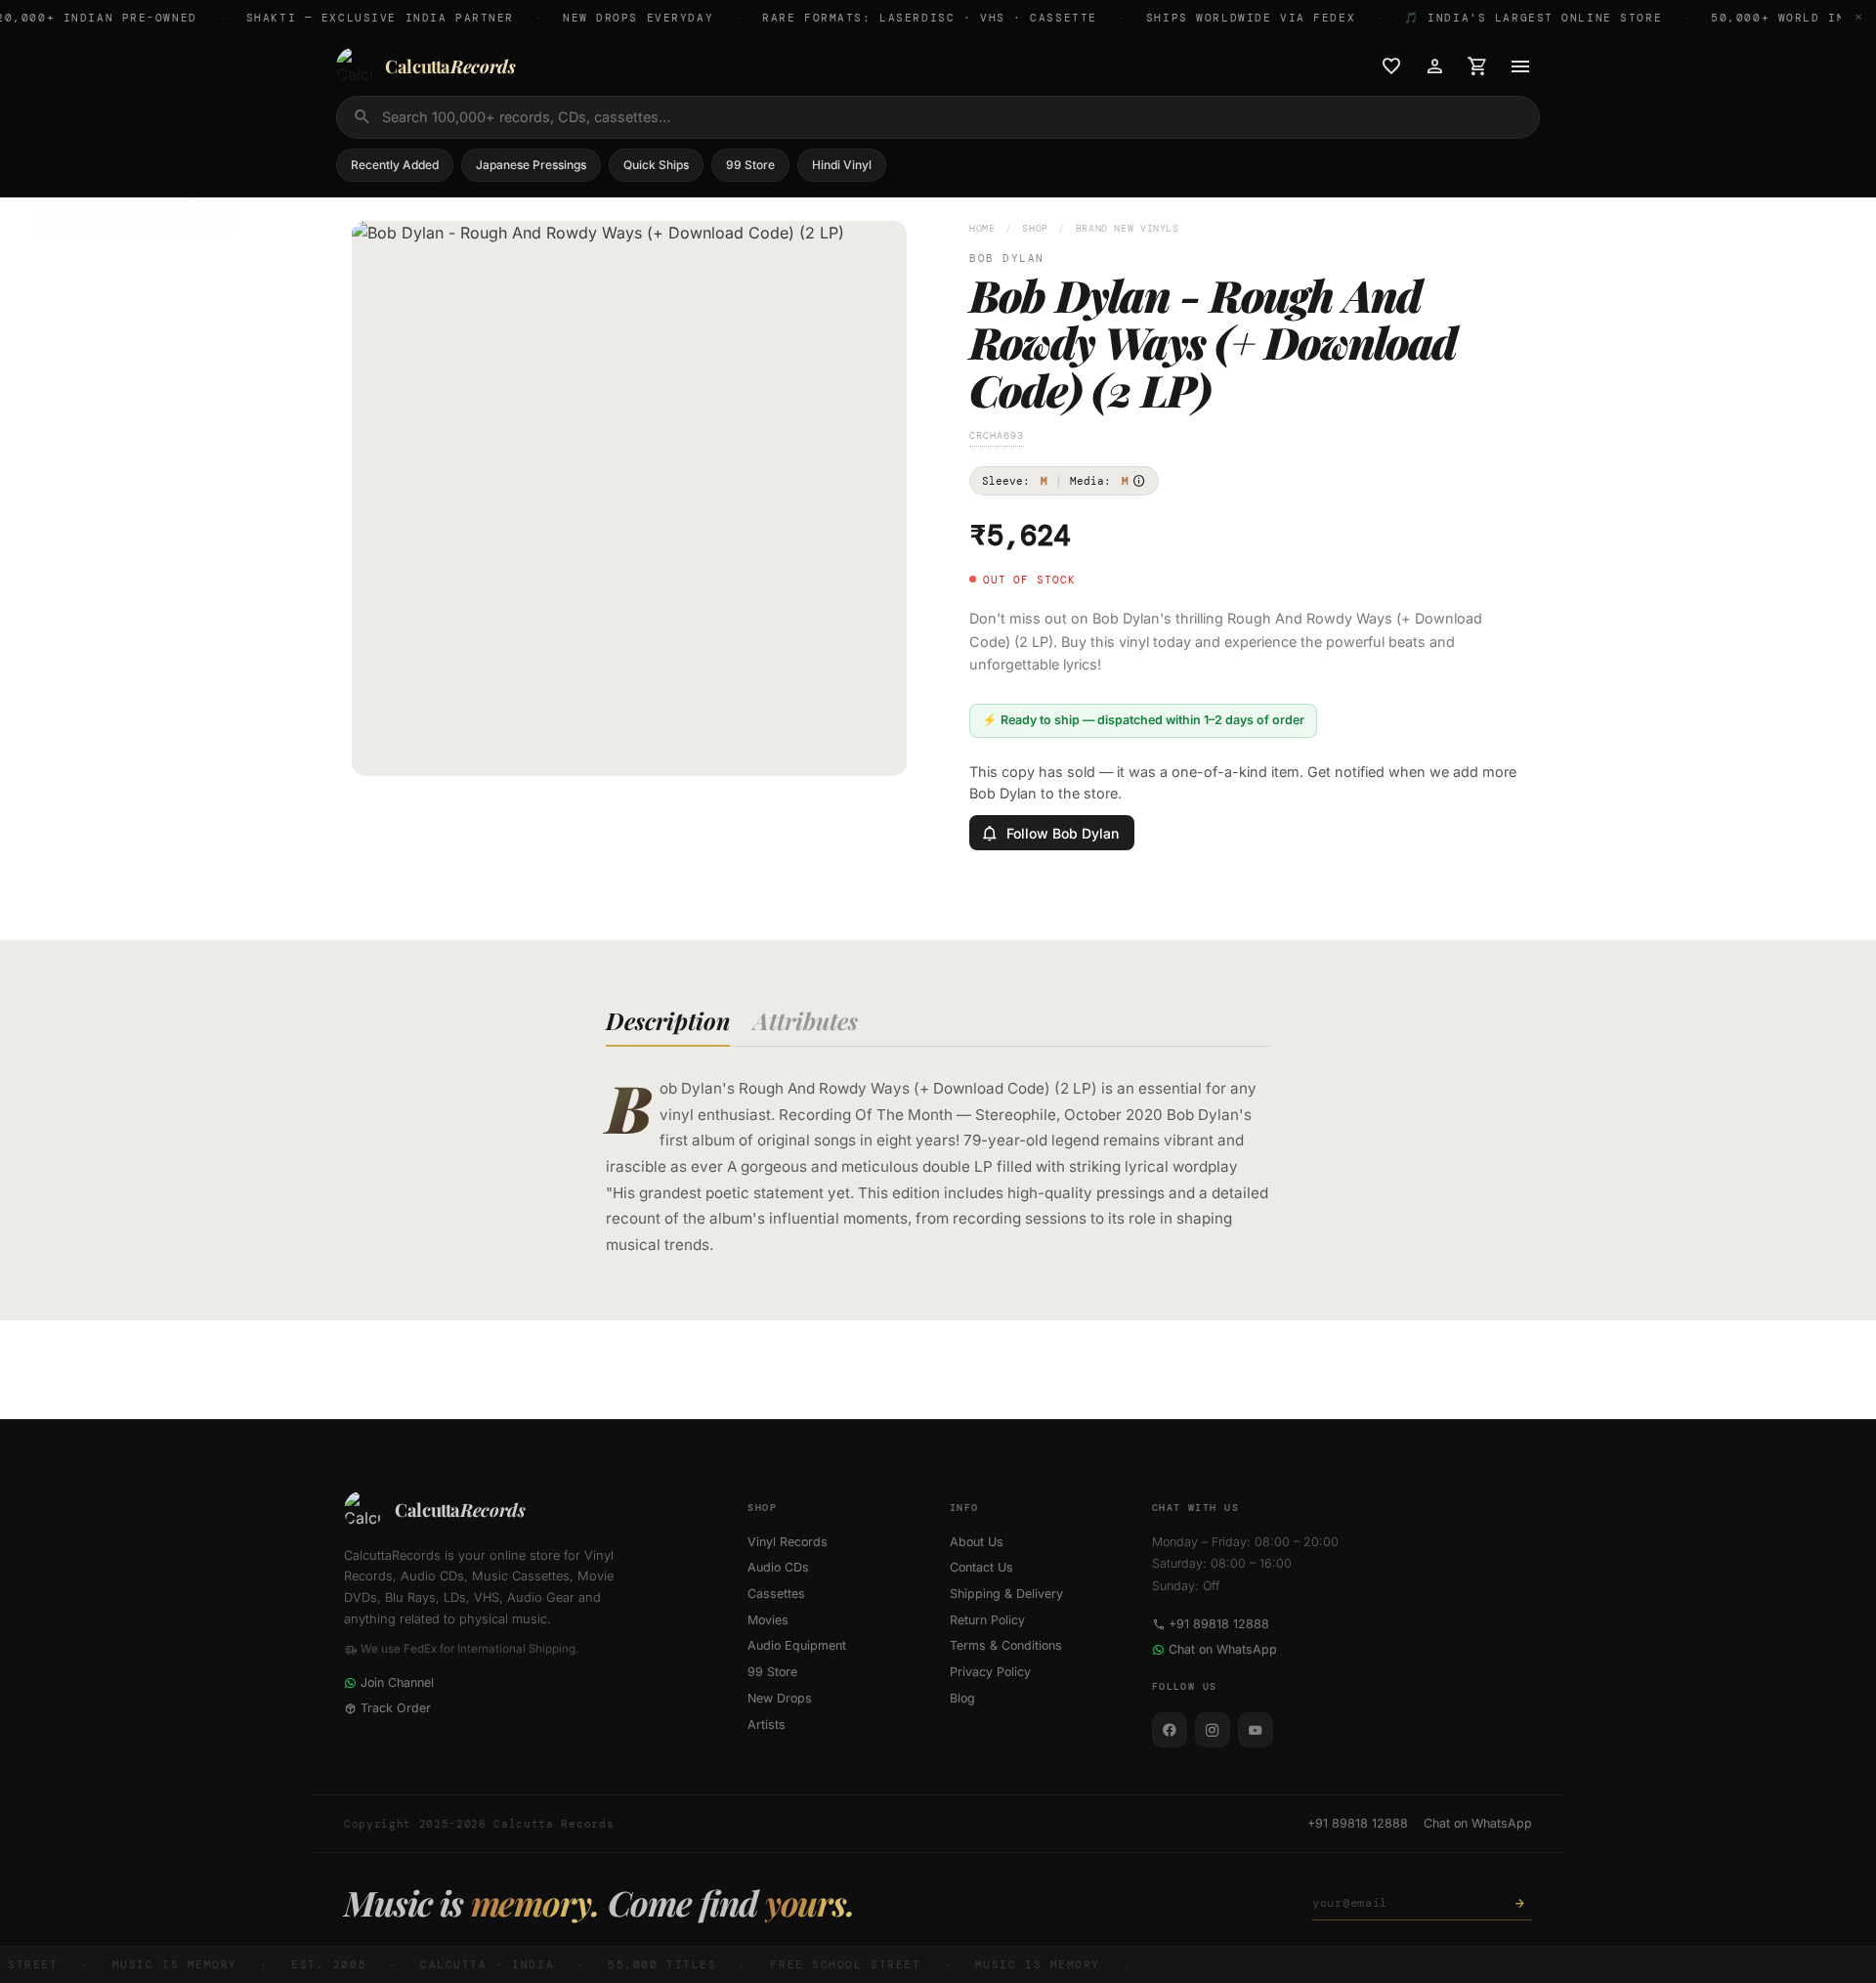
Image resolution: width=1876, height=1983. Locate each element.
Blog (962, 1698)
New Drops (780, 1698)
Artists (767, 1724)
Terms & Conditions (1006, 1645)
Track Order (396, 1708)
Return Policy (987, 1620)
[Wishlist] (1391, 66)
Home (982, 228)
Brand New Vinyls (1128, 228)
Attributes (806, 1020)
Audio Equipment (797, 1645)
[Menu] (1520, 66)
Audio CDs (778, 1567)
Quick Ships (656, 165)
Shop (1035, 228)
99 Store (750, 165)
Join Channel (397, 1682)
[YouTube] (1256, 1730)
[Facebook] (1170, 1730)
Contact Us (981, 1567)
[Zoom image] (878, 748)
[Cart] (1477, 66)
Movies (768, 1620)
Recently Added (395, 165)
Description (668, 1020)
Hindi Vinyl (842, 165)
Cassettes (776, 1594)
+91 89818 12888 (1219, 1624)
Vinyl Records (788, 1542)
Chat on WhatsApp (1223, 1649)
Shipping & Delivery (1006, 1594)
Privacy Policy (990, 1672)
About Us (977, 1542)
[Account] (1434, 66)
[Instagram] (1213, 1730)
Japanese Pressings (531, 165)
